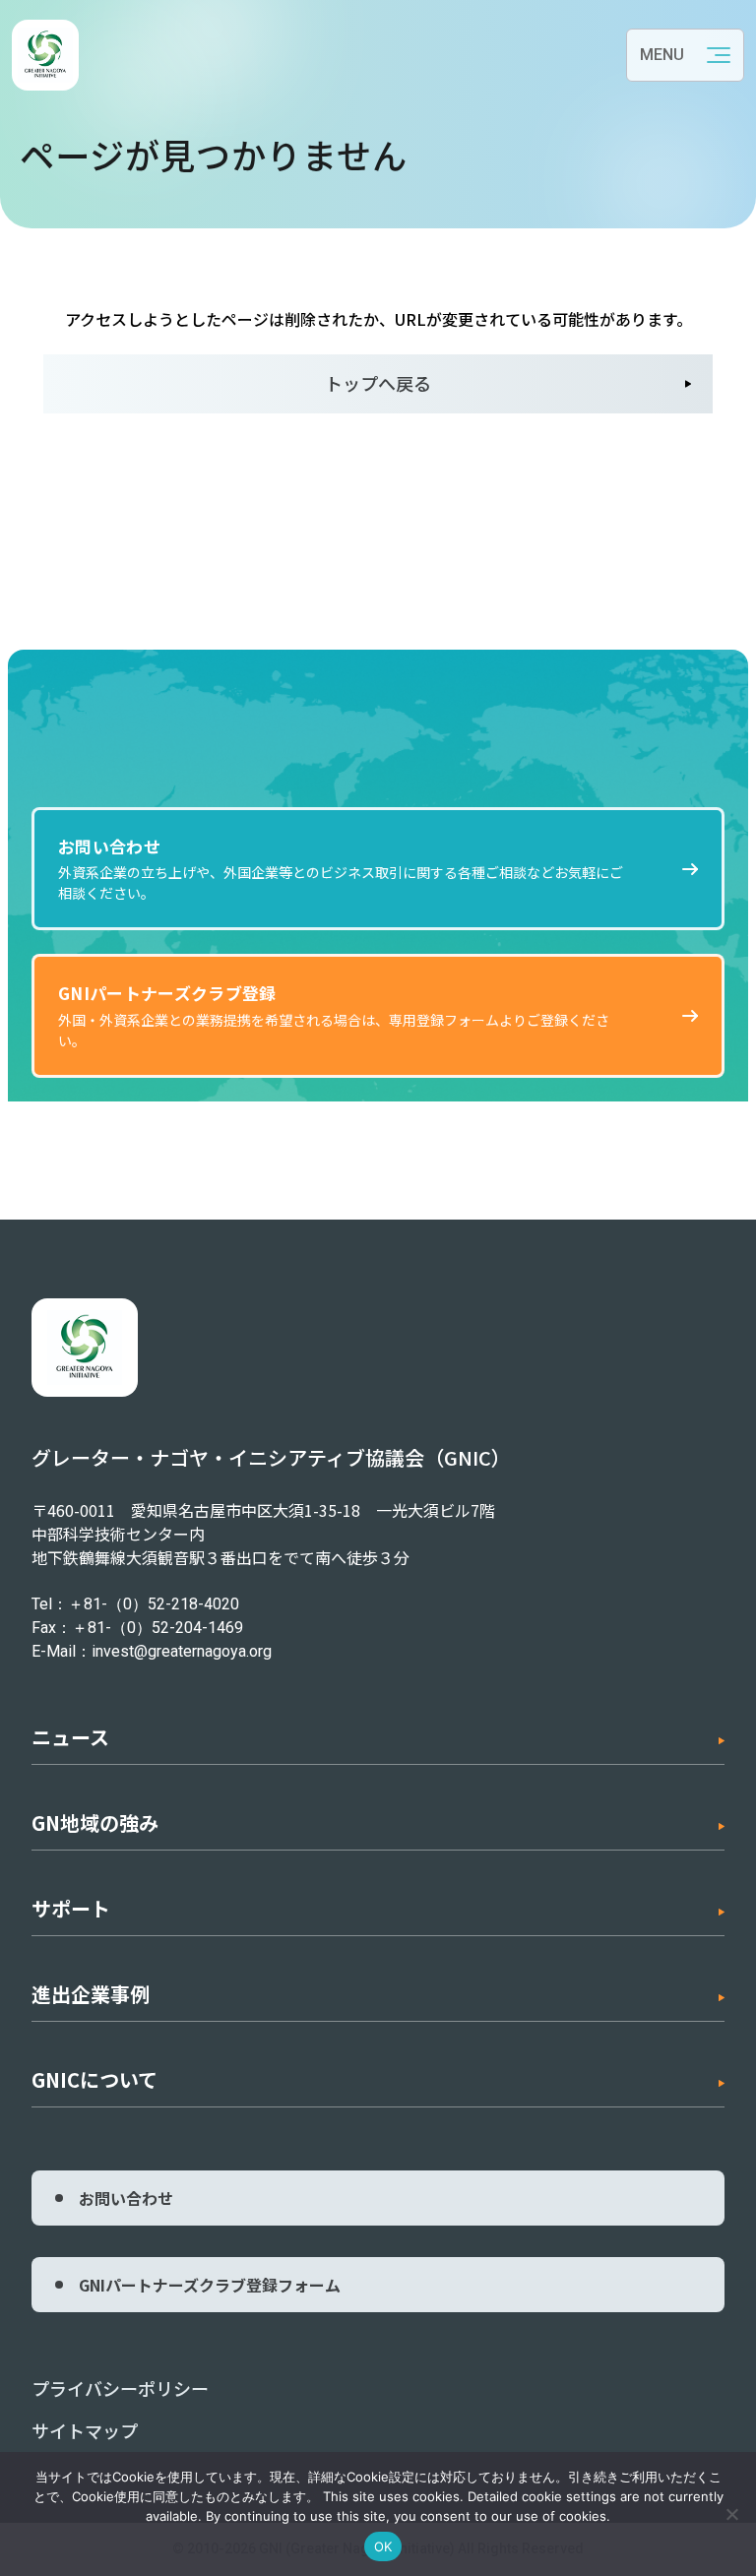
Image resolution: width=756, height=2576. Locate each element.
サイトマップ (85, 2430)
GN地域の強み (95, 1822)
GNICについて (94, 2079)
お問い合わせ (126, 2198)
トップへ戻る (378, 383)
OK (383, 2546)
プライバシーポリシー (120, 2388)
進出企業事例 (91, 1994)
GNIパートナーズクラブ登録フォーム (210, 2285)
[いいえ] (731, 2514)
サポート (71, 1908)
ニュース (70, 1737)
